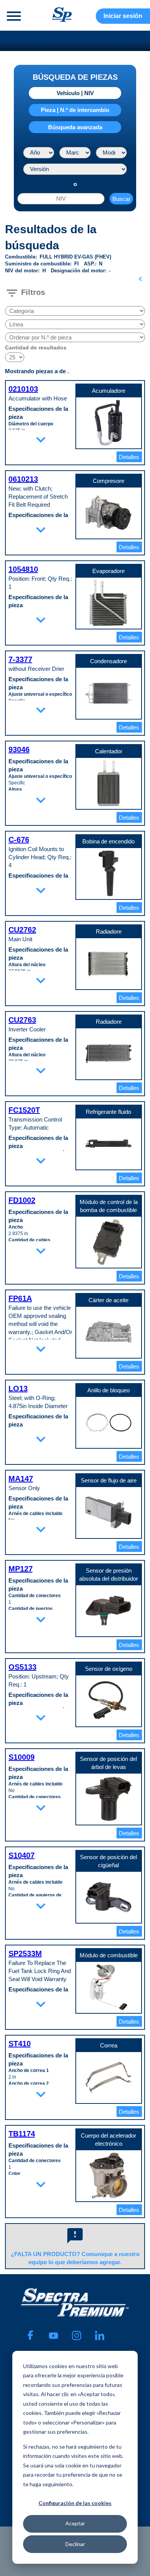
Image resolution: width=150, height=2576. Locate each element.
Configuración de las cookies (75, 2503)
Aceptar (75, 2523)
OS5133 (22, 1667)
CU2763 (22, 1020)
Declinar (75, 2544)
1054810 (23, 569)
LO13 (18, 1388)
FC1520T (24, 1110)
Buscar (121, 199)
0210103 (23, 389)
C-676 (19, 840)
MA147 (21, 1479)
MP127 (21, 1569)
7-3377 (20, 659)
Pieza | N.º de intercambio (75, 110)
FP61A (20, 1298)
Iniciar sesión (123, 16)
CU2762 (22, 930)
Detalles (129, 457)
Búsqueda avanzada (75, 127)
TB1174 (22, 2134)
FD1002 (22, 1200)
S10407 (22, 1855)
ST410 (20, 2044)
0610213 (23, 479)
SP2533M (25, 1953)
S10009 (22, 1757)
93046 (19, 749)
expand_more (41, 440)
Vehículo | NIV (75, 93)
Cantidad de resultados (36, 348)
